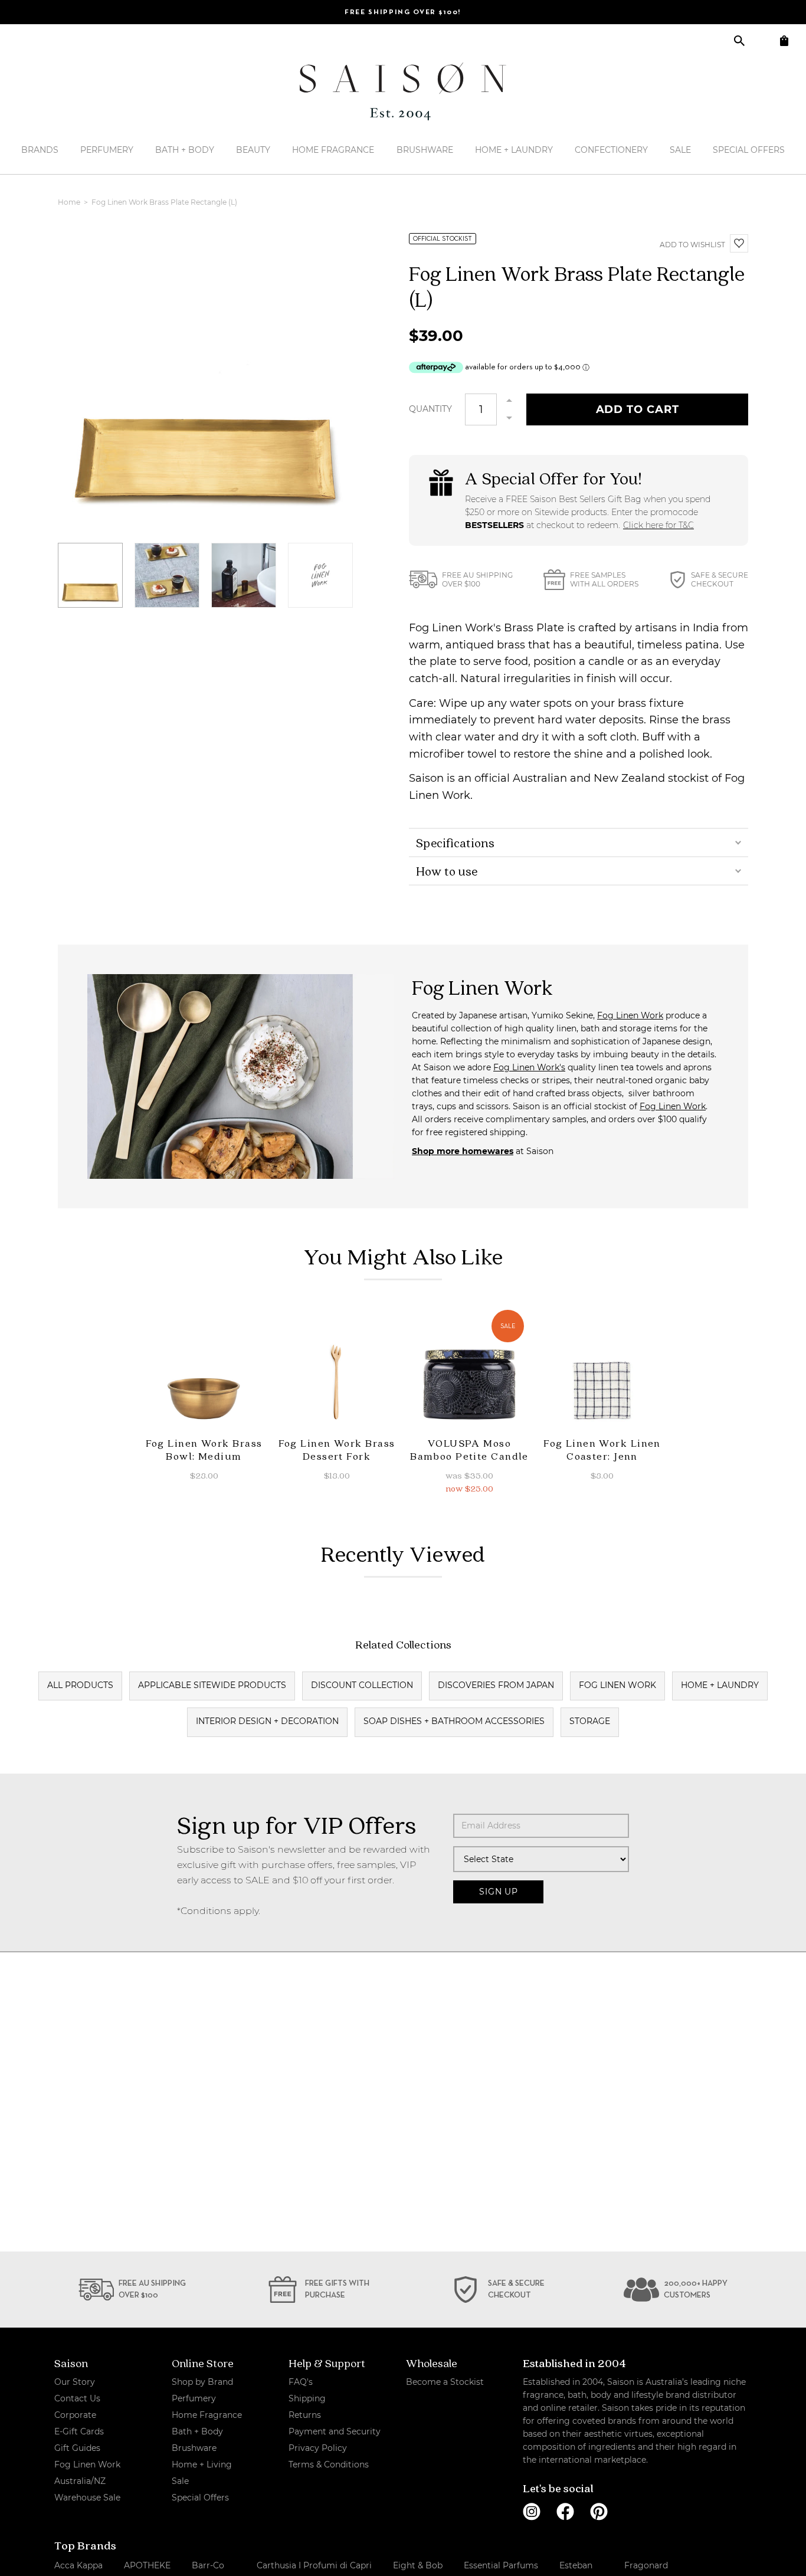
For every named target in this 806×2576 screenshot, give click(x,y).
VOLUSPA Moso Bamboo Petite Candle (469, 1449)
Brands (40, 150)
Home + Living (202, 2464)
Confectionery (611, 150)
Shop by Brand (202, 2382)
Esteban (576, 2565)
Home (70, 202)
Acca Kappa (78, 2565)
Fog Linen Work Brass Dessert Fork (337, 1449)
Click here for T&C (658, 525)
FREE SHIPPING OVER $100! (403, 12)
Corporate (75, 2415)
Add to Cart (638, 409)
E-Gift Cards (79, 2431)
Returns (305, 2415)
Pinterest (599, 2512)
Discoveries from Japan (496, 1685)
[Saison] (403, 91)
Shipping (307, 2398)
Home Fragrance (333, 150)
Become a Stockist (445, 2382)
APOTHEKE (147, 2565)
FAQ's (301, 2382)
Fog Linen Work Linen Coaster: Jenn (602, 1449)
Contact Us (77, 2398)
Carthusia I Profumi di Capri (314, 2565)
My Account (761, 40)
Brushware (425, 150)
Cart (784, 40)
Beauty (253, 150)
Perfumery (107, 150)
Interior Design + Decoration (267, 1721)
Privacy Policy (318, 2448)
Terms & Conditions (329, 2464)
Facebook (565, 2512)
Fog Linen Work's (529, 1067)
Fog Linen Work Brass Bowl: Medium (204, 1449)
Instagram (532, 2512)
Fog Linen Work (630, 1015)
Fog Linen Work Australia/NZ (87, 2473)
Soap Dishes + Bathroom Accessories (454, 1721)
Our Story (75, 2382)
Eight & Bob (418, 2565)
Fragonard (646, 2565)
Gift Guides (77, 2448)
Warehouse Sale (87, 2498)
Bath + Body (185, 150)
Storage (590, 1721)
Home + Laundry (514, 150)
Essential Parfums (501, 2565)
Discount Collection (362, 1685)
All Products (80, 1685)
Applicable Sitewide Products (212, 1685)
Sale (680, 150)
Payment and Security (335, 2431)
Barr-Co (208, 2565)
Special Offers (749, 150)
